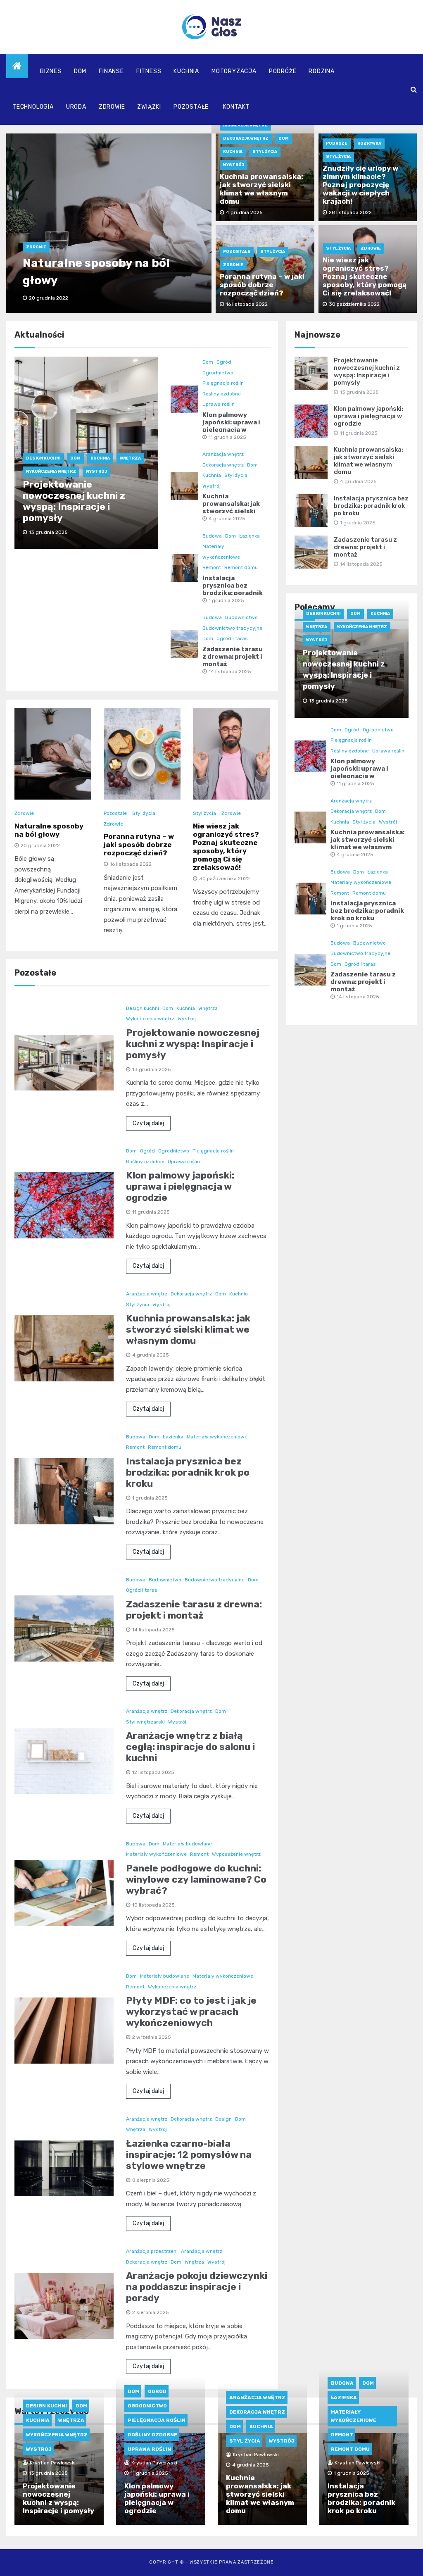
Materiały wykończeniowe (217, 1437)
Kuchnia (186, 71)
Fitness (149, 71)
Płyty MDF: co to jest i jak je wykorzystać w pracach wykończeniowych (191, 2012)
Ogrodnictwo (218, 373)
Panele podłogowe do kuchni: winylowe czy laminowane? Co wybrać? (196, 1879)
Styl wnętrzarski (145, 1722)
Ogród (224, 362)
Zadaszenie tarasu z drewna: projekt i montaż (233, 657)
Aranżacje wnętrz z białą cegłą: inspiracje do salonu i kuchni (190, 1747)
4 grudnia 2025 (227, 519)
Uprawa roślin (219, 404)
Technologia (33, 107)
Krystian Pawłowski (53, 2463)
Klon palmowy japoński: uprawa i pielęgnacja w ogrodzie (231, 426)
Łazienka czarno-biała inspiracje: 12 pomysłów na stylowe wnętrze (189, 2155)
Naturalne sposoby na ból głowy (49, 830)
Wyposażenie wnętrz (236, 1854)
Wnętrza (130, 458)
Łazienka (250, 536)
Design (223, 2119)
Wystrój (234, 165)
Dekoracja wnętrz (246, 138)
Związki (149, 107)
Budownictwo (241, 617)
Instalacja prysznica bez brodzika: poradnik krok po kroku (233, 589)
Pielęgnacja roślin (223, 383)
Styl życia (265, 152)
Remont (212, 567)
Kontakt (236, 107)
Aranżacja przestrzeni (152, 2251)
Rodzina (322, 71)
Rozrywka (369, 143)
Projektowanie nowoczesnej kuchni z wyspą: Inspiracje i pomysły (74, 501)
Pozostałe (191, 107)
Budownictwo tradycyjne (232, 628)
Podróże (283, 71)
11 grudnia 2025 (227, 437)
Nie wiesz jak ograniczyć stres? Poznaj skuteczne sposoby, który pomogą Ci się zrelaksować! (365, 276)
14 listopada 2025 (230, 671)
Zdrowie (112, 107)
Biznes (51, 71)
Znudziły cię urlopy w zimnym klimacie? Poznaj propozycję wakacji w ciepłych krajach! (360, 185)
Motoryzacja (234, 71)
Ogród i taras (232, 638)
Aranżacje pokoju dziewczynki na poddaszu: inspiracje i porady (197, 2287)
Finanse (111, 71)
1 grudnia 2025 (226, 600)
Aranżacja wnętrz (245, 125)
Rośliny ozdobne (222, 394)
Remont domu (241, 567)
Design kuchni (43, 458)
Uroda (76, 107)
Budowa (212, 536)
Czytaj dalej (148, 1123)
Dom (80, 71)
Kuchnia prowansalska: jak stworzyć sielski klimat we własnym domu (261, 189)
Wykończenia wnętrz (51, 471)
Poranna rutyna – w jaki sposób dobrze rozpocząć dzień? (262, 285)
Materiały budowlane (187, 1844)
